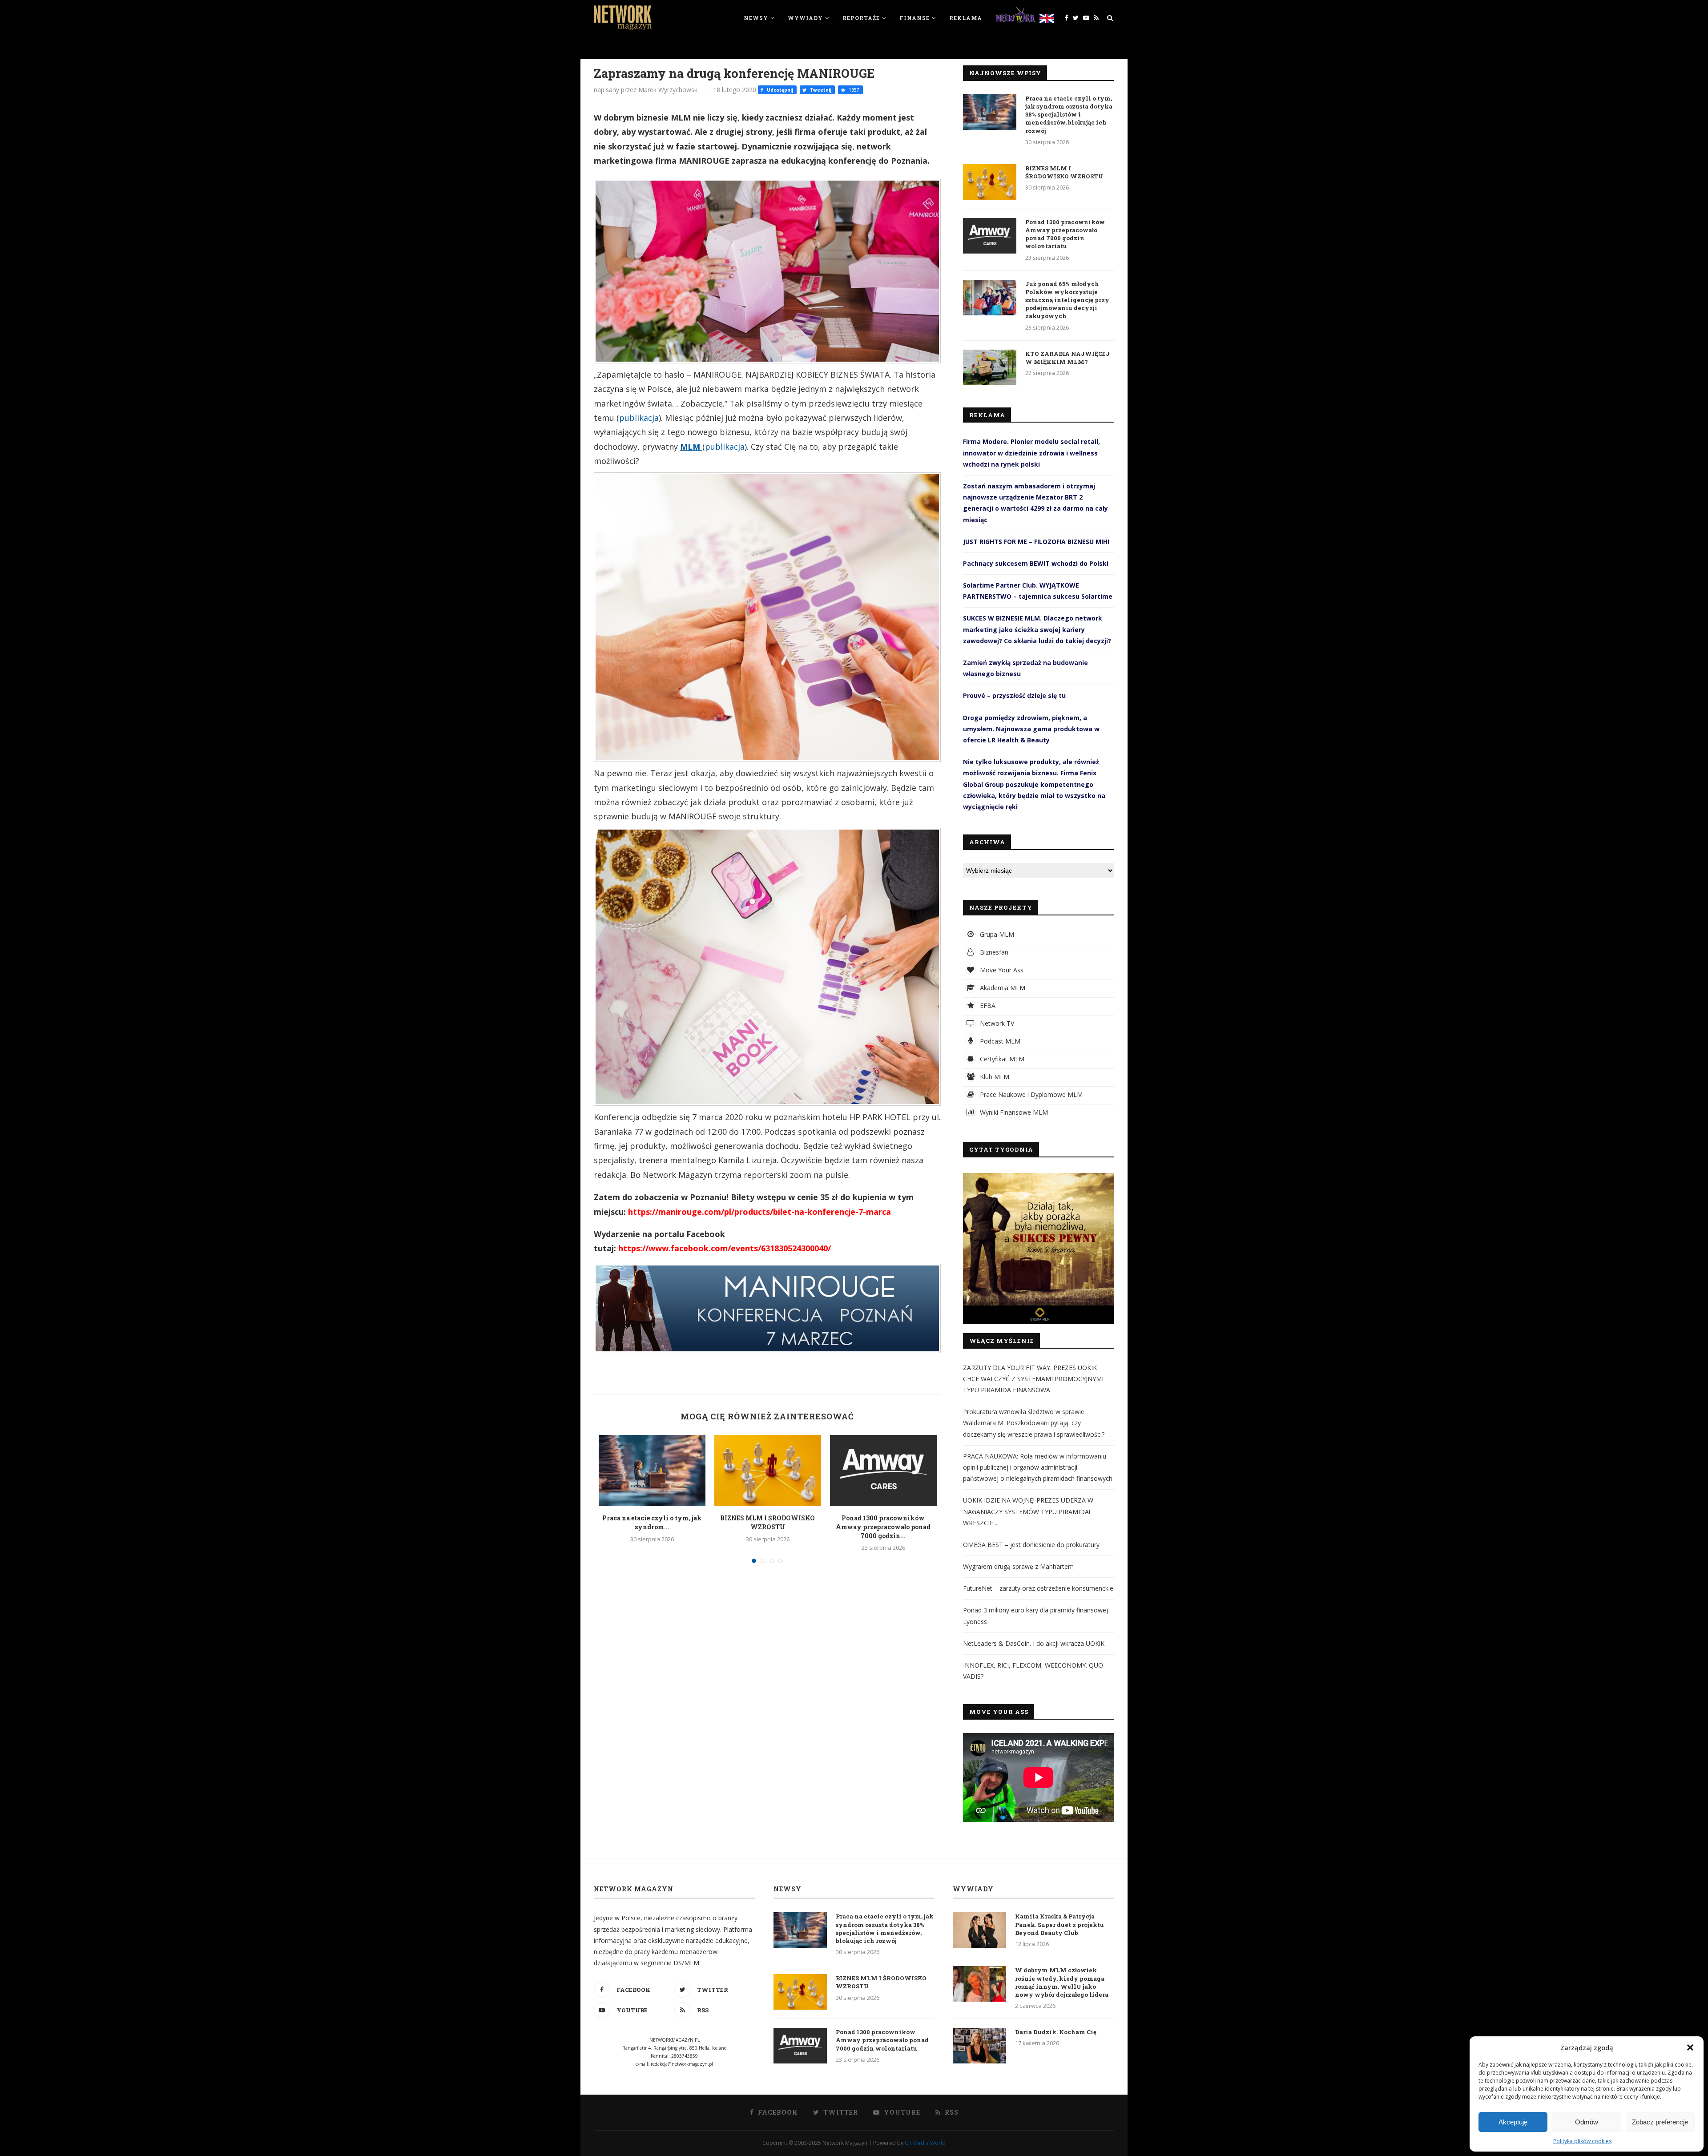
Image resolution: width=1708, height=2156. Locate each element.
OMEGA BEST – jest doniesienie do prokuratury (1031, 1545)
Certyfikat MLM (1001, 1059)
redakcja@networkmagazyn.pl (682, 2064)
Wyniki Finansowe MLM (1013, 1112)
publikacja (639, 418)
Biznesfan (993, 952)
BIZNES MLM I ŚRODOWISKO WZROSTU (767, 1522)
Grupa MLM (996, 934)
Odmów (1587, 2122)
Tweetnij (820, 90)
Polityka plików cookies (1582, 2141)
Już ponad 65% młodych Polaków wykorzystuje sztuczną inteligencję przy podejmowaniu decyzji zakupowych (1067, 300)
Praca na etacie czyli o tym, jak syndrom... (652, 1522)
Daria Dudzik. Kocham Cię (1056, 2032)
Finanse (914, 18)
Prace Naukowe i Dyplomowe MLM (1030, 1094)
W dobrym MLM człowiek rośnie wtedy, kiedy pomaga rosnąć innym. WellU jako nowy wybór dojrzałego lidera (1062, 1982)
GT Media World (925, 2143)
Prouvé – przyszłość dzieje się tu (1014, 695)
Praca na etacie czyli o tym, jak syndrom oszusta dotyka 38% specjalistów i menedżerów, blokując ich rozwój (1069, 115)
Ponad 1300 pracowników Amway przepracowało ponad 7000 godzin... (883, 1527)
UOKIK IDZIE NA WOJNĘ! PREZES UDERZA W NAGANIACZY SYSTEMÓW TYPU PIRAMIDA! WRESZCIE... (1028, 1511)
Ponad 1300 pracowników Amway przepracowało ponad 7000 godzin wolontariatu (1065, 234)
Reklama (966, 18)
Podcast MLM (999, 1041)
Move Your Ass (1001, 970)
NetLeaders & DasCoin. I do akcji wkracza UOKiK (1034, 1643)
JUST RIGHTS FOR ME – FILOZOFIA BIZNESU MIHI (1036, 542)
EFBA (987, 1005)
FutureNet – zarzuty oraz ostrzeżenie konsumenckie (1038, 1588)
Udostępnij (779, 90)
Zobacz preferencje (1660, 2122)
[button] (1690, 2047)
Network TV (996, 1023)
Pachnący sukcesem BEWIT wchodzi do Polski (1036, 563)
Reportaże (861, 18)
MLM (691, 447)
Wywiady (805, 18)
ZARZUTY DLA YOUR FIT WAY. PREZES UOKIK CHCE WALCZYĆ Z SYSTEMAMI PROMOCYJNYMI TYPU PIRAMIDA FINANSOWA (1033, 1379)
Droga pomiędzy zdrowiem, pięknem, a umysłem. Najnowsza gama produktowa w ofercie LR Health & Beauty (1031, 729)
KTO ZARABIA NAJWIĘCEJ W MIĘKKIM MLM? (1067, 358)
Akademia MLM (1002, 988)
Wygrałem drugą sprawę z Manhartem (1018, 1566)
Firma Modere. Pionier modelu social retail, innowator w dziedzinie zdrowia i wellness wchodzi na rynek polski (1031, 453)
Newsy (756, 18)
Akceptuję (1513, 2122)
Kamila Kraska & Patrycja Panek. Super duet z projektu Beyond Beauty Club (1059, 1924)
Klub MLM (994, 1077)
